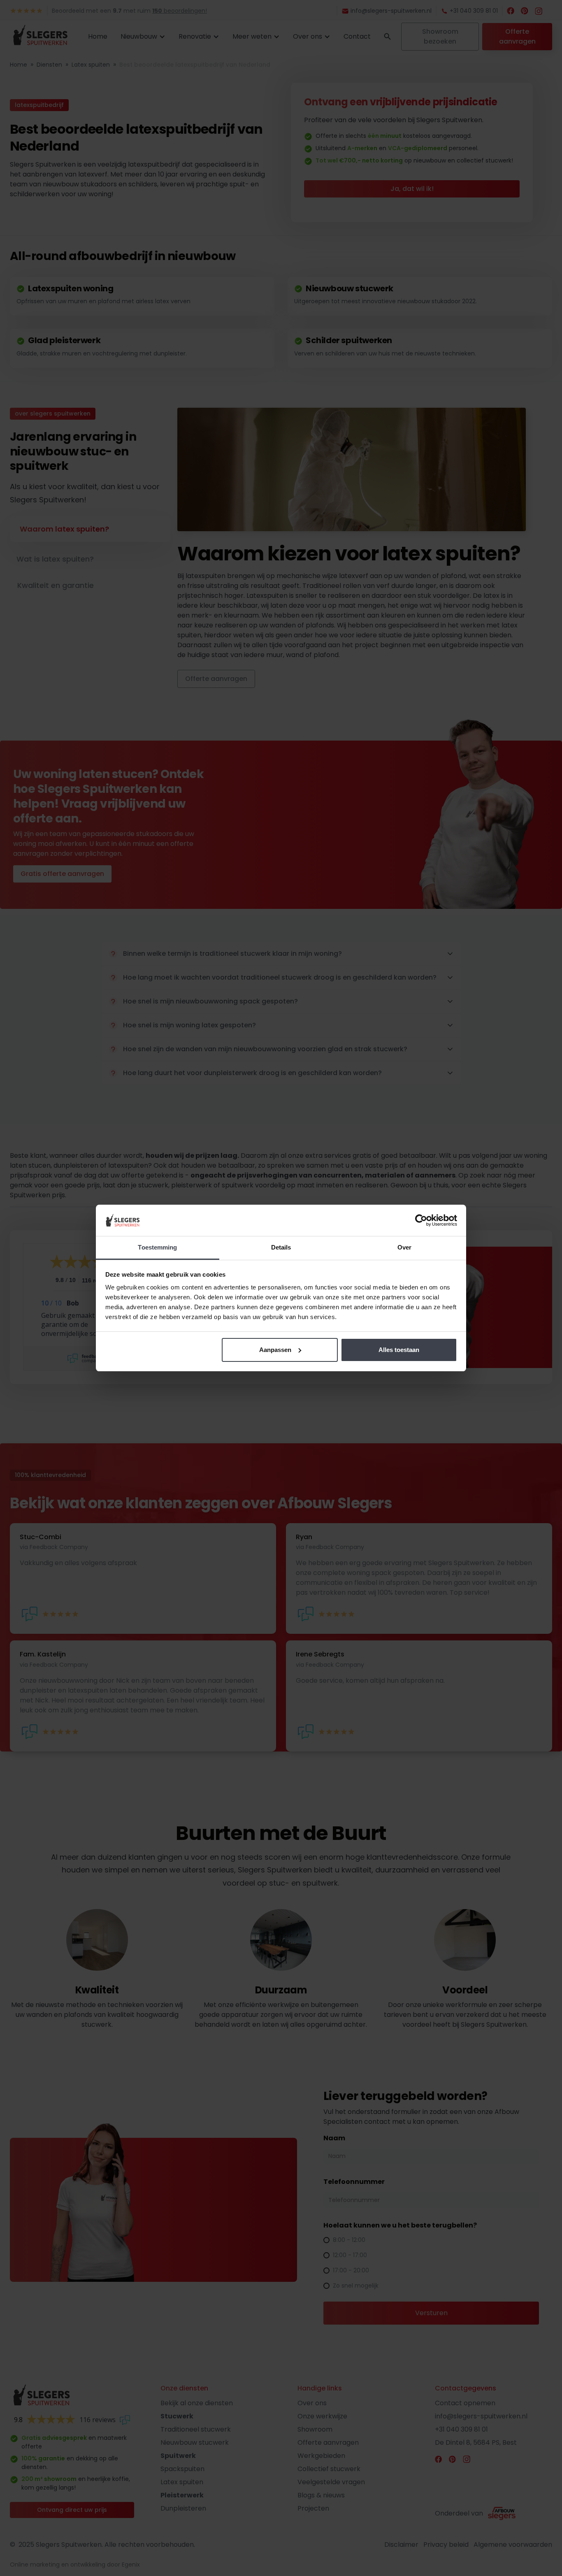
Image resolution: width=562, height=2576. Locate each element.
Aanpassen (275, 1350)
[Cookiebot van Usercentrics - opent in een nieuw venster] (421, 1220)
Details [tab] (281, 1247)
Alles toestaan (399, 1350)
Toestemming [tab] (157, 1247)
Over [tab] (404, 1247)
